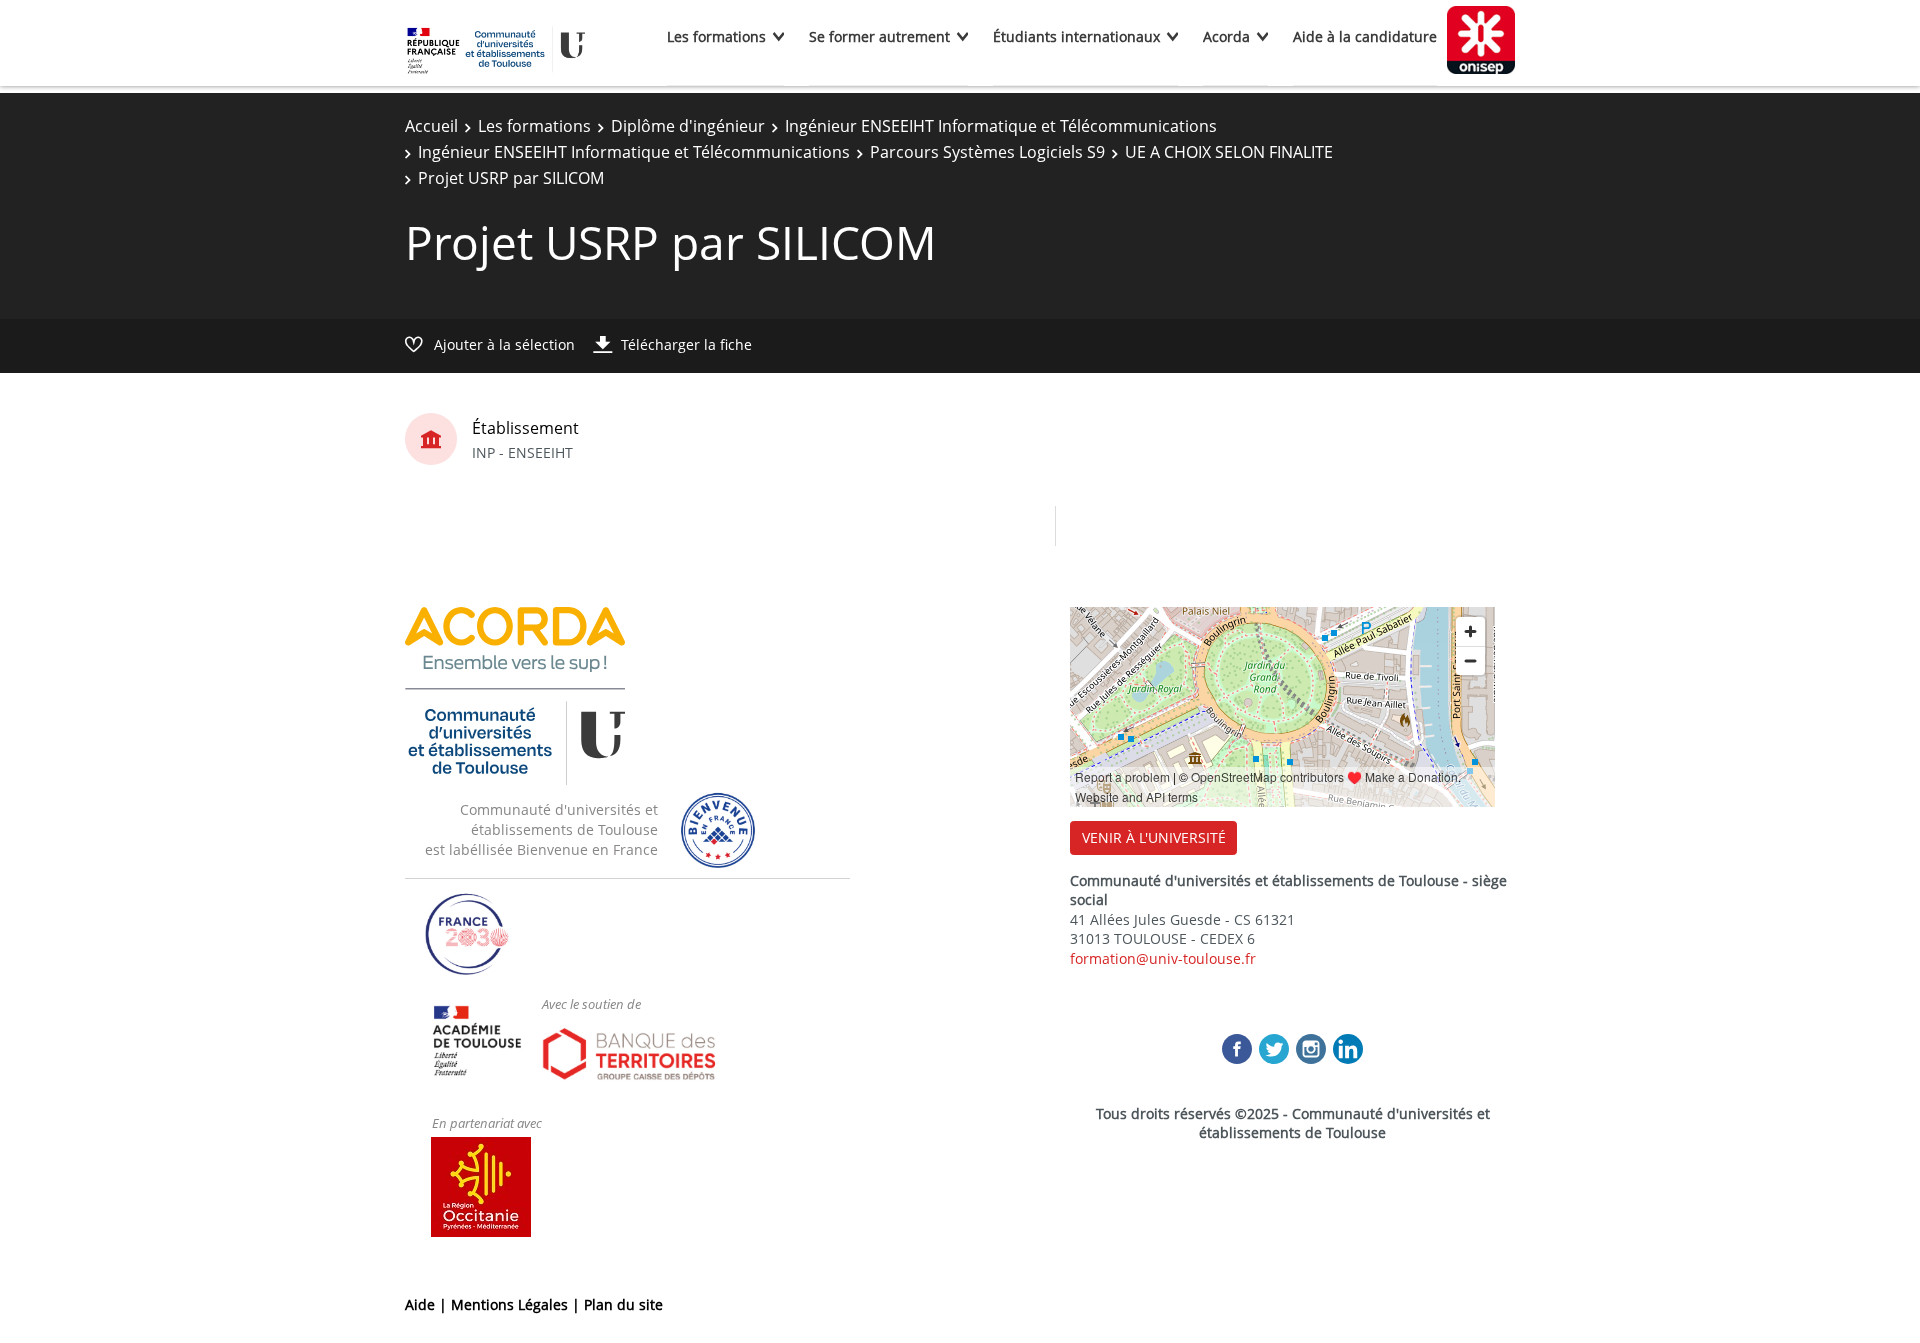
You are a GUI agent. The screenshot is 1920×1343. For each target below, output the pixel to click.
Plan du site (623, 1304)
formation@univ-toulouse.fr (1163, 958)
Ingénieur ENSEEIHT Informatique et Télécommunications (1001, 126)
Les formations (716, 36)
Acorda (1226, 36)
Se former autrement (879, 36)
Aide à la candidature (1365, 36)
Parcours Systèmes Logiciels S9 (987, 152)
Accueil (431, 126)
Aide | (428, 1304)
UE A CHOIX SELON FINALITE (1229, 152)
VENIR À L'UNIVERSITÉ (1154, 837)
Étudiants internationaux (1076, 36)
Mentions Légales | (517, 1304)
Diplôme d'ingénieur (688, 126)
